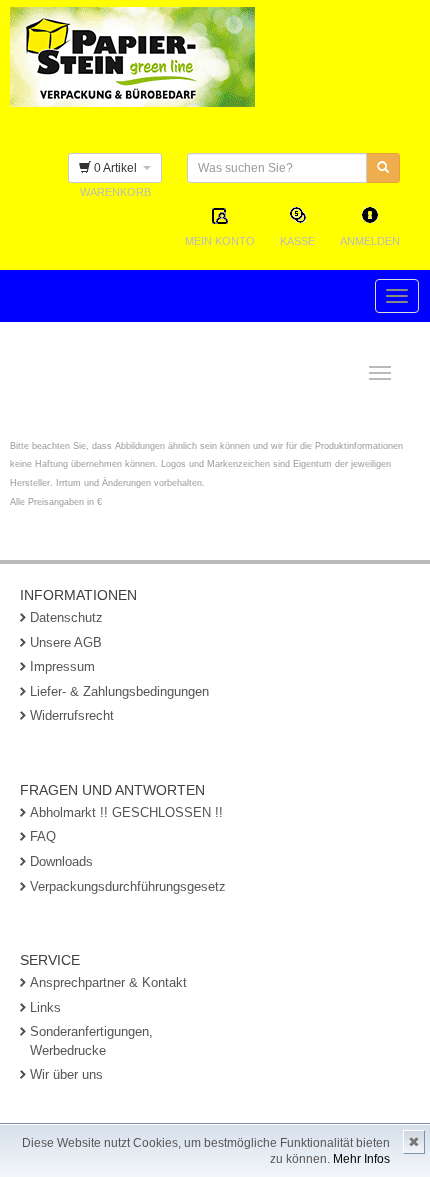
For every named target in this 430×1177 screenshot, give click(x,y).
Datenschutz (66, 617)
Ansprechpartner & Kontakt (108, 982)
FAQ (43, 836)
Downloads (61, 861)
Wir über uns (66, 1074)
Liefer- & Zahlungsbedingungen (119, 691)
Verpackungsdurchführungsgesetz (128, 886)
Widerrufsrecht (72, 715)
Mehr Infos (361, 1159)
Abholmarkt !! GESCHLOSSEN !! (126, 812)
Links (45, 1007)
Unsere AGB (66, 642)
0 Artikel (117, 168)
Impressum (62, 666)
